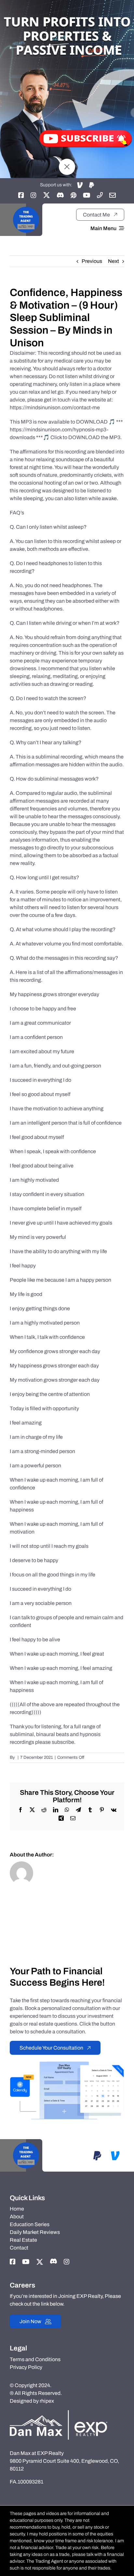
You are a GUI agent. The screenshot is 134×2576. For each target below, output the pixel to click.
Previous (92, 261)
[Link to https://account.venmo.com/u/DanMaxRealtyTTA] (80, 185)
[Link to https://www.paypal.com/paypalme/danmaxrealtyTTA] (92, 185)
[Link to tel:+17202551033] (100, 195)
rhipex (47, 2401)
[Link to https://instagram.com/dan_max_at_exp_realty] (33, 195)
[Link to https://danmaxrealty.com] (74, 195)
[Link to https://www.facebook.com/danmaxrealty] (21, 195)
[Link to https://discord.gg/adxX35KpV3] (60, 195)
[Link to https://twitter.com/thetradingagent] (47, 195)
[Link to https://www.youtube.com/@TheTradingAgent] (87, 195)
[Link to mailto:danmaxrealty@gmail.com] (113, 195)
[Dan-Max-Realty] (59, 2413)
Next (114, 261)
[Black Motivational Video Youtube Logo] (26, 206)
